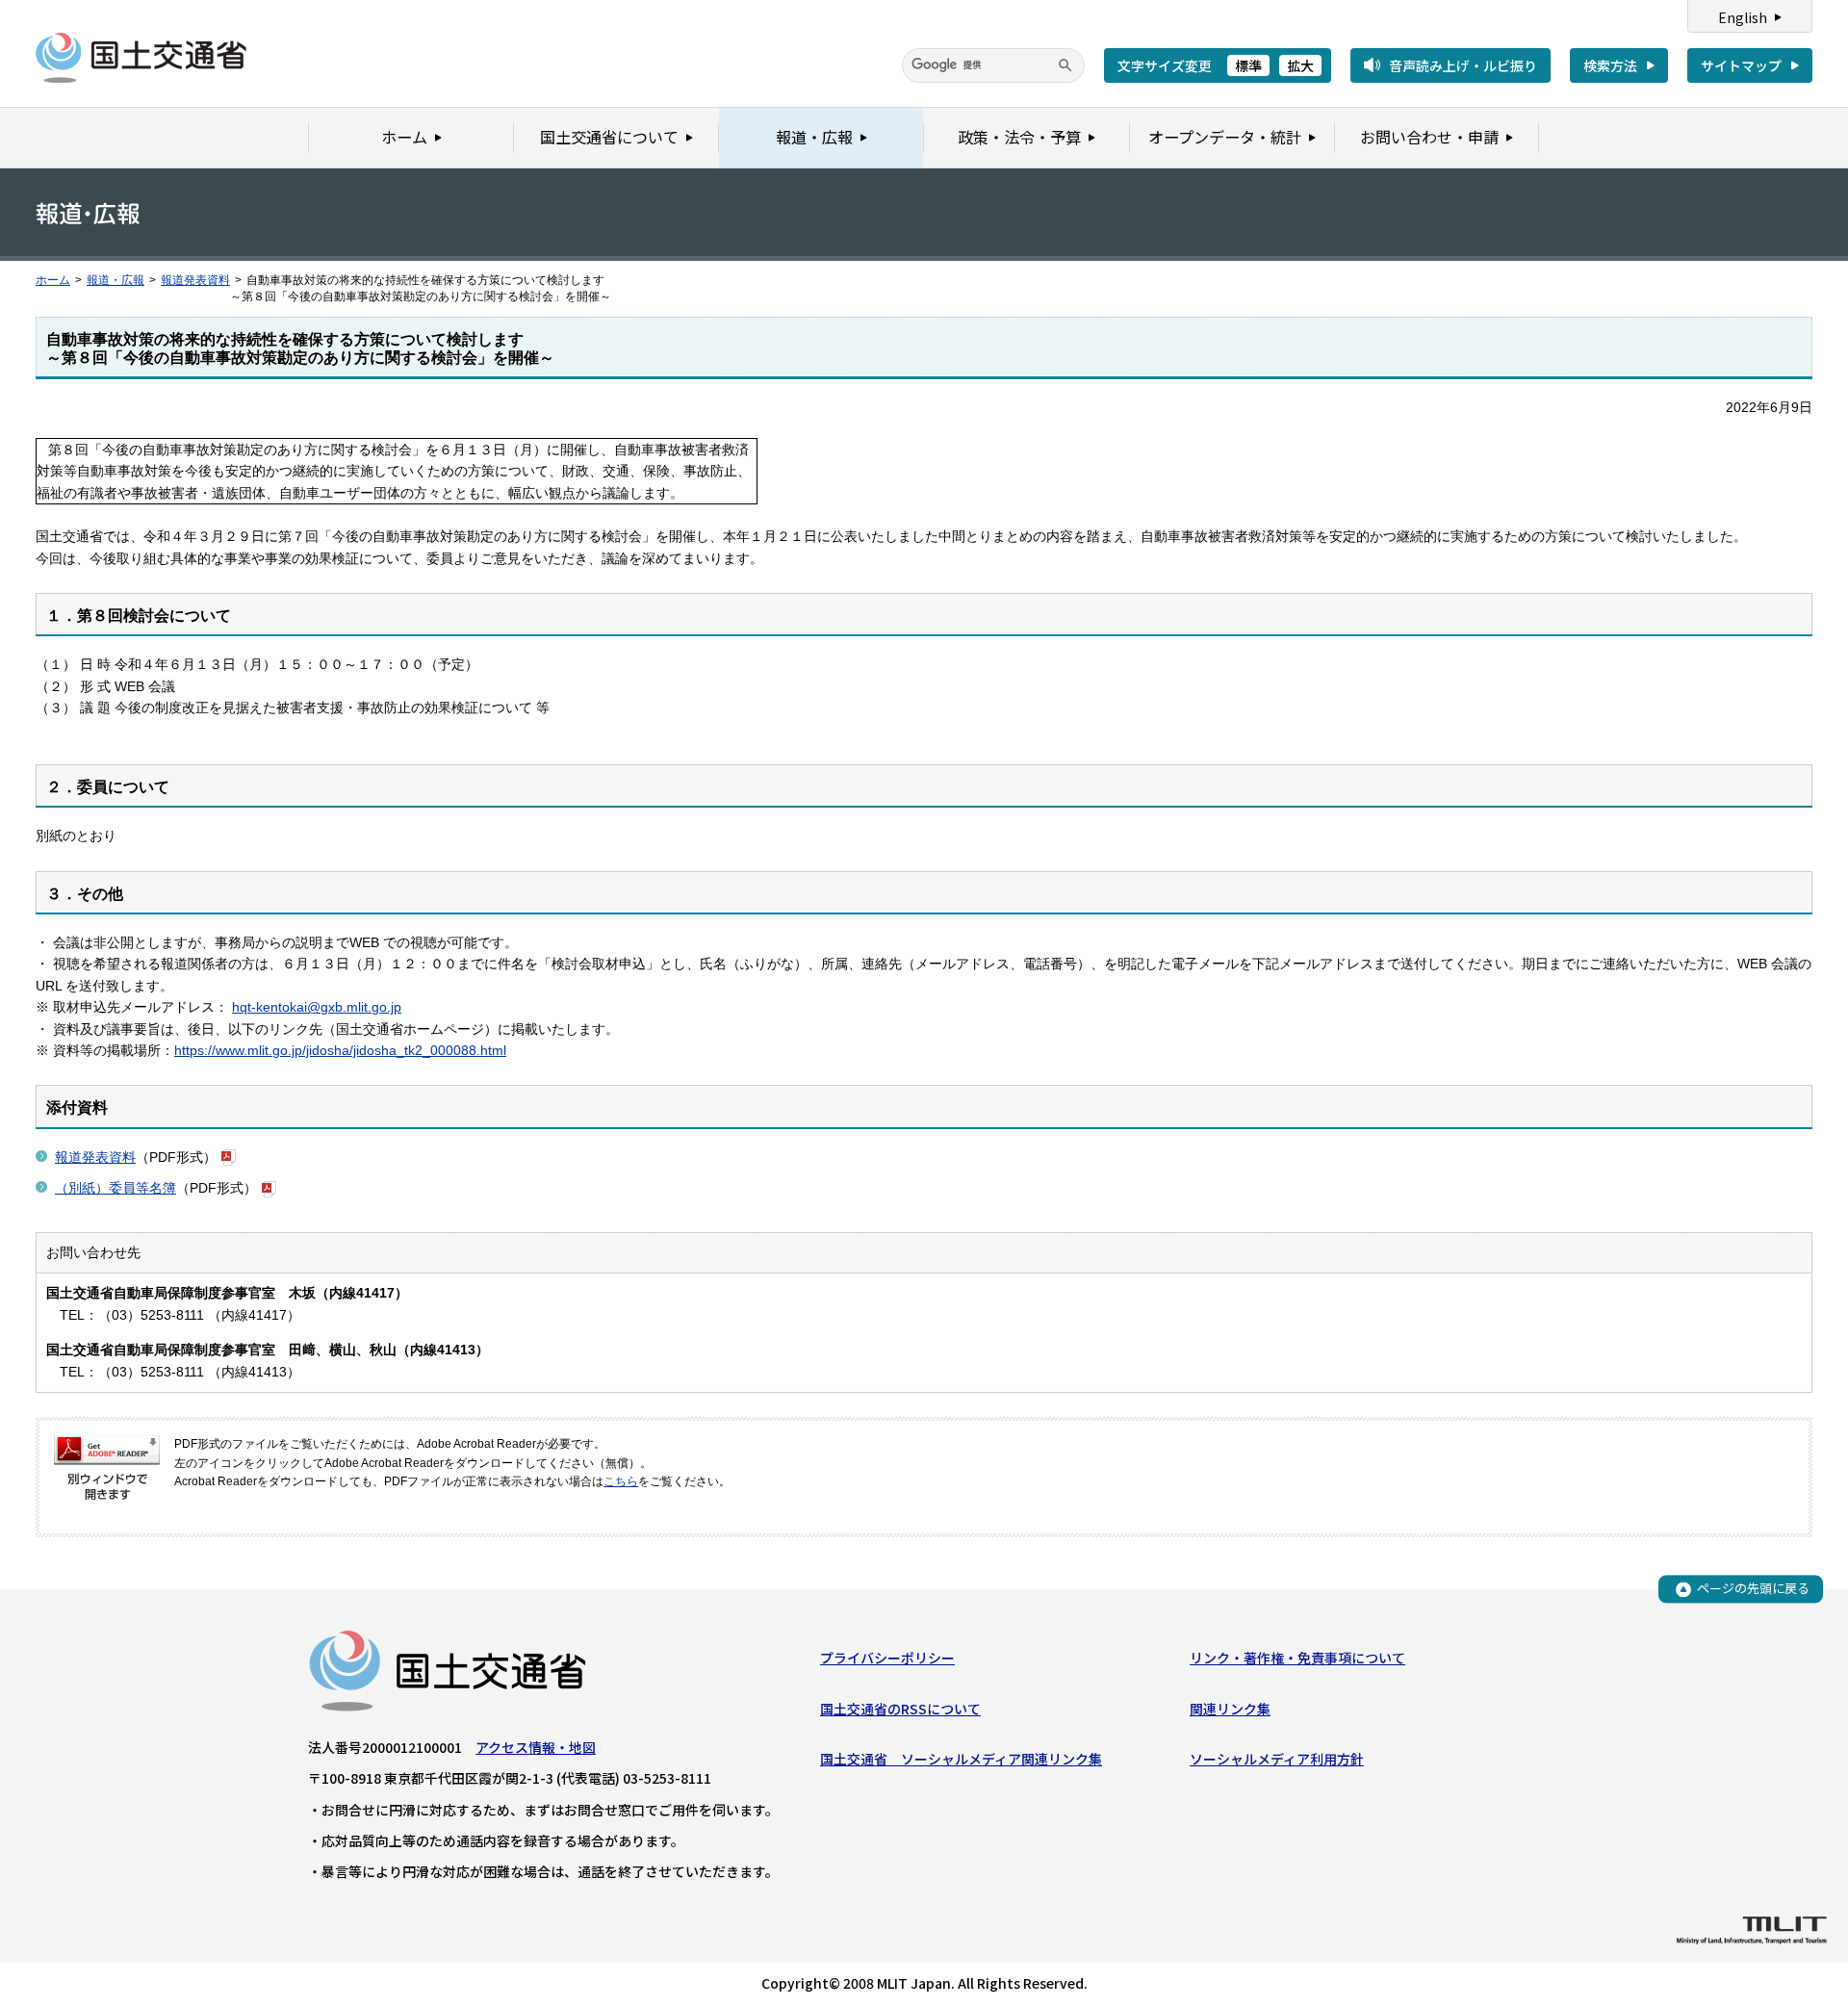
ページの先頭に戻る (1753, 1589)
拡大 (1300, 65)
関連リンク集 (1230, 1709)
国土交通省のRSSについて (900, 1709)
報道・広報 (115, 280)
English (1743, 17)
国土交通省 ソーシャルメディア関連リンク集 (961, 1759)
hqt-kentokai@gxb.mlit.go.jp (317, 1007)
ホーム (53, 280)
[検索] (1065, 65)
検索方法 (1610, 65)
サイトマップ (1741, 65)
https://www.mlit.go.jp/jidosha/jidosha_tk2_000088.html (340, 1050)
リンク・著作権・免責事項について (1297, 1658)
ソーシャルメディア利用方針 (1277, 1759)
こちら (621, 1481)
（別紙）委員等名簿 (115, 1188)
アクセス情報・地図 (536, 1747)
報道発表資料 (195, 280)
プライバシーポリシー (887, 1658)
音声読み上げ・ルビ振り (1463, 65)
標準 (1248, 65)
